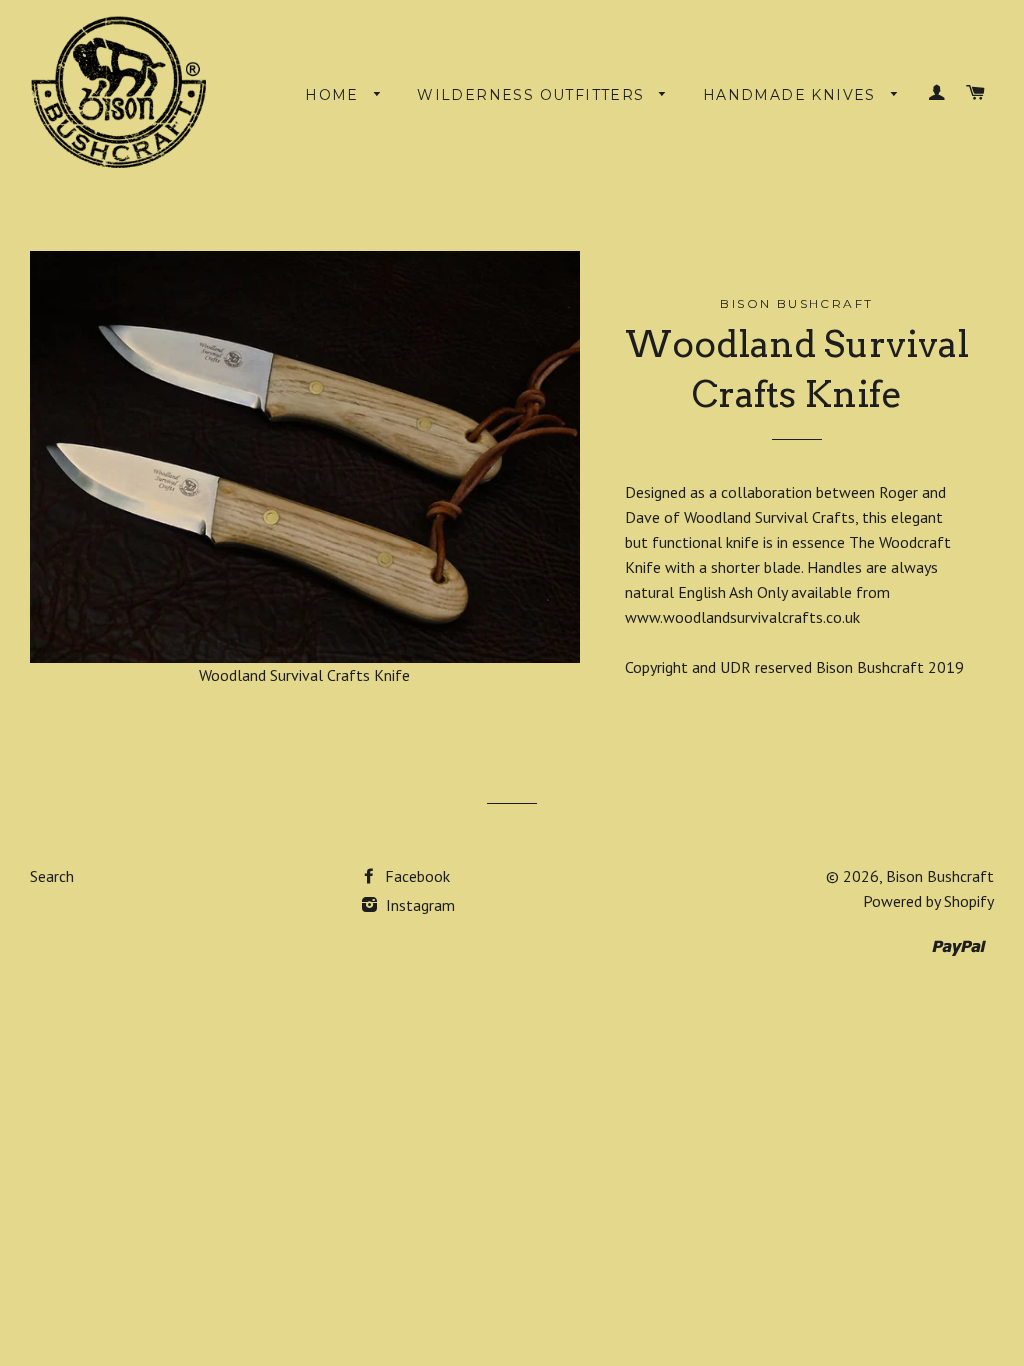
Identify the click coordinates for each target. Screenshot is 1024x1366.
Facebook (415, 876)
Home (334, 95)
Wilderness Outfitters (533, 95)
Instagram (418, 905)
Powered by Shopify (928, 901)
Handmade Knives (792, 95)
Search (52, 876)
